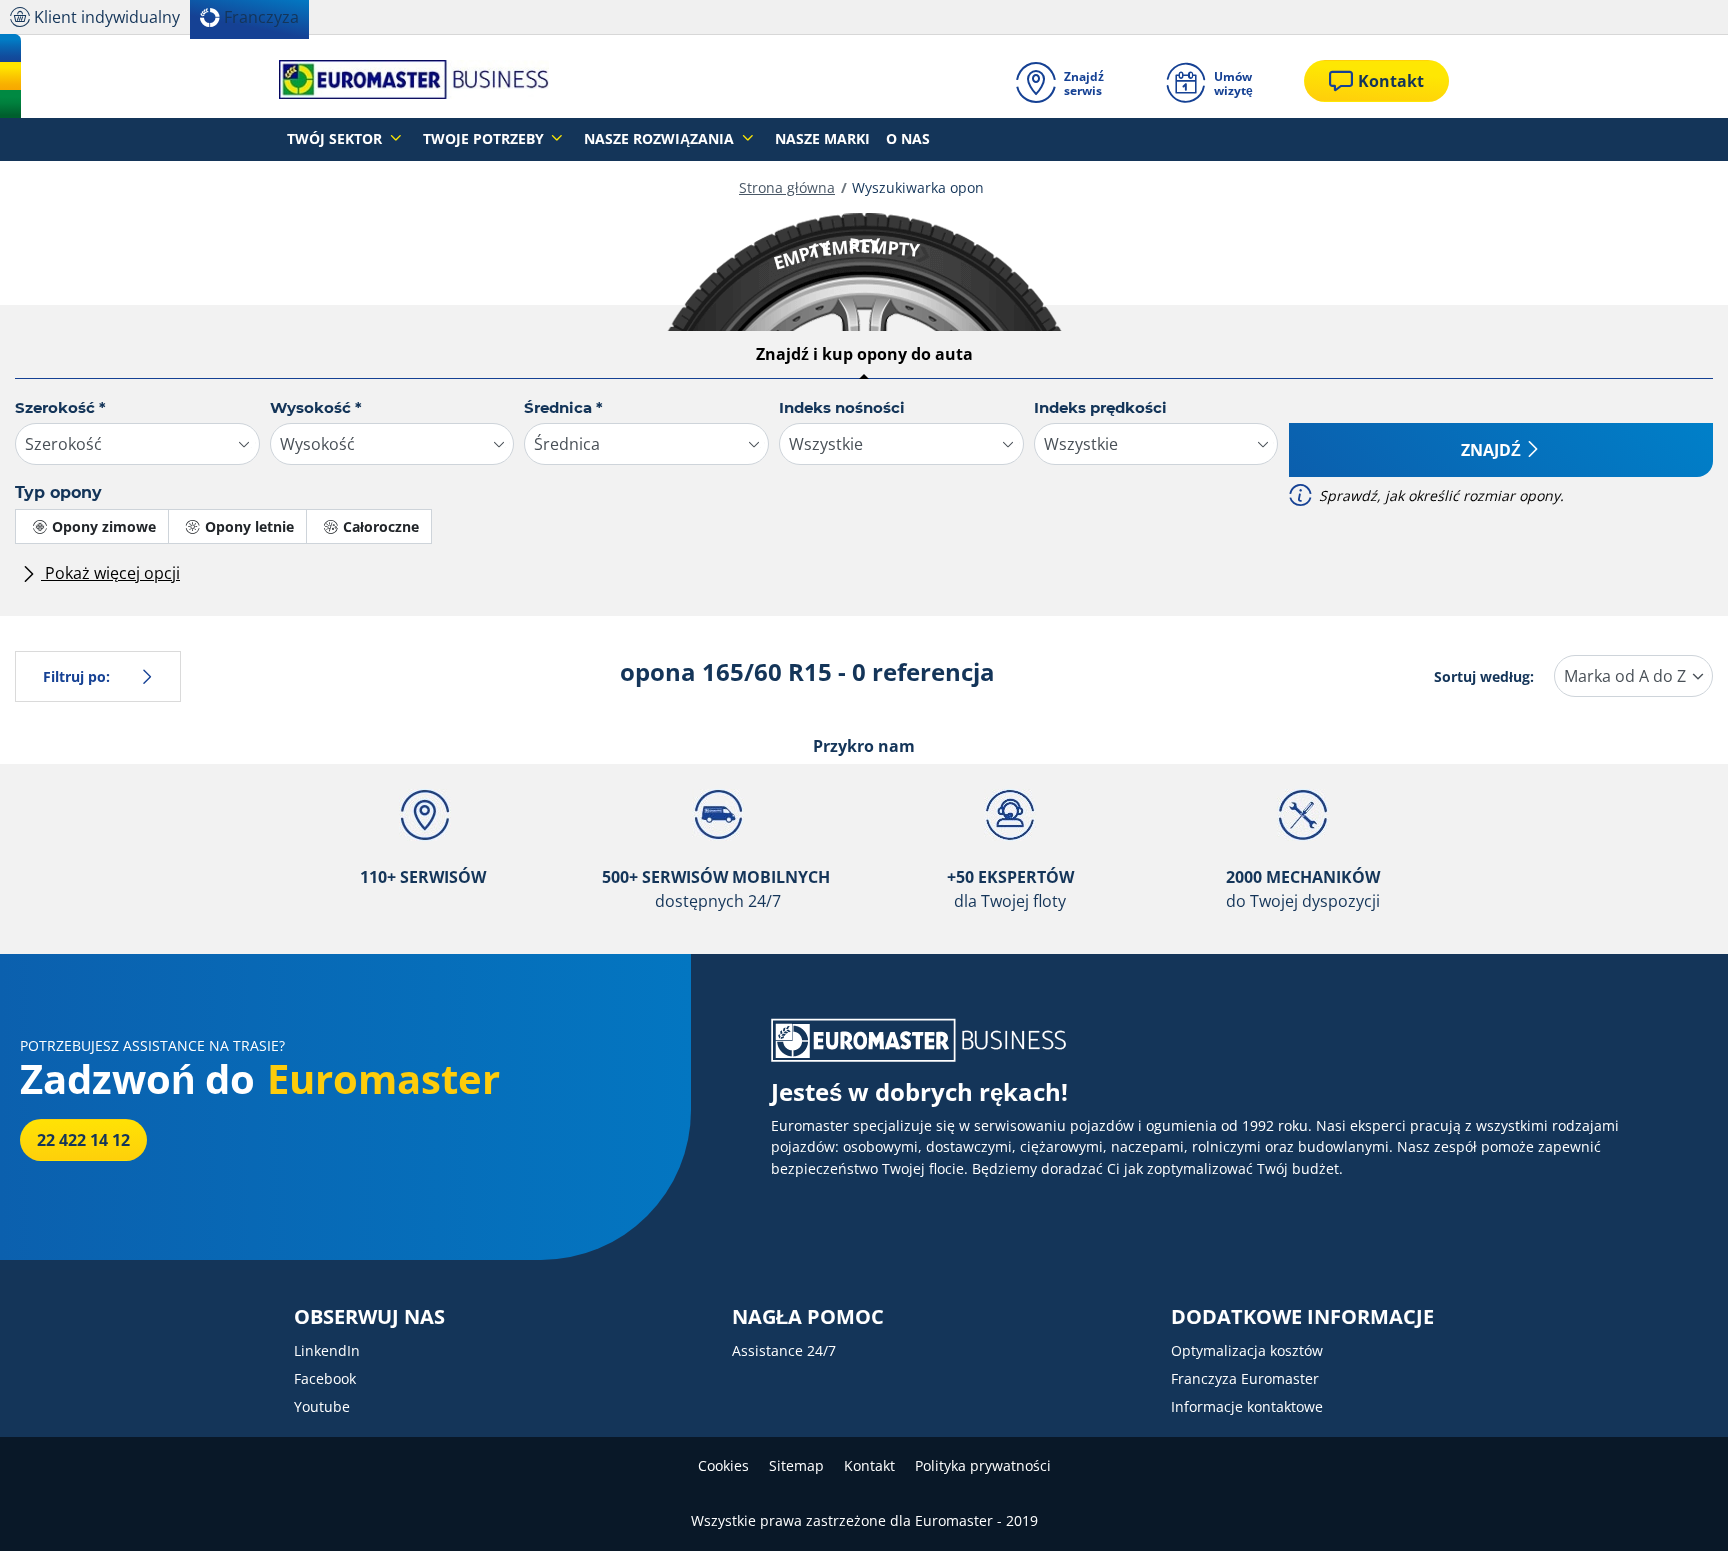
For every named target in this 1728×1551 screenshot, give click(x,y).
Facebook (325, 1378)
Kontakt (869, 1465)
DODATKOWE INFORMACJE (1302, 1317)
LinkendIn (327, 1350)
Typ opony (58, 492)
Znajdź (1491, 450)
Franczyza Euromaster (1245, 1378)
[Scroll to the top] (1675, 1508)
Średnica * (563, 407)
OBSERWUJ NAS (369, 1317)
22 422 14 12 (83, 1140)
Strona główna (787, 187)
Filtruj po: (76, 676)
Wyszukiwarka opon (918, 187)
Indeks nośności (842, 407)
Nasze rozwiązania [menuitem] (661, 138)
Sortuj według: (1484, 676)
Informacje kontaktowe (1247, 1406)
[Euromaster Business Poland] (414, 81)
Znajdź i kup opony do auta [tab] (864, 354)
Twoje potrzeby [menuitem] (485, 138)
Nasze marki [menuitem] (822, 138)
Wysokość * (316, 407)
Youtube (322, 1406)
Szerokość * (60, 407)
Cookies (723, 1465)
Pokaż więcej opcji (110, 573)
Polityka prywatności (983, 1465)
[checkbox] (92, 526)
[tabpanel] (864, 499)
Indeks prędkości (1100, 407)
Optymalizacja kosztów (1247, 1350)
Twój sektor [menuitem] (336, 138)
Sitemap (796, 1465)
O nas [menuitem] (908, 138)
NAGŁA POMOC (808, 1317)
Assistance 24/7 (784, 1350)
